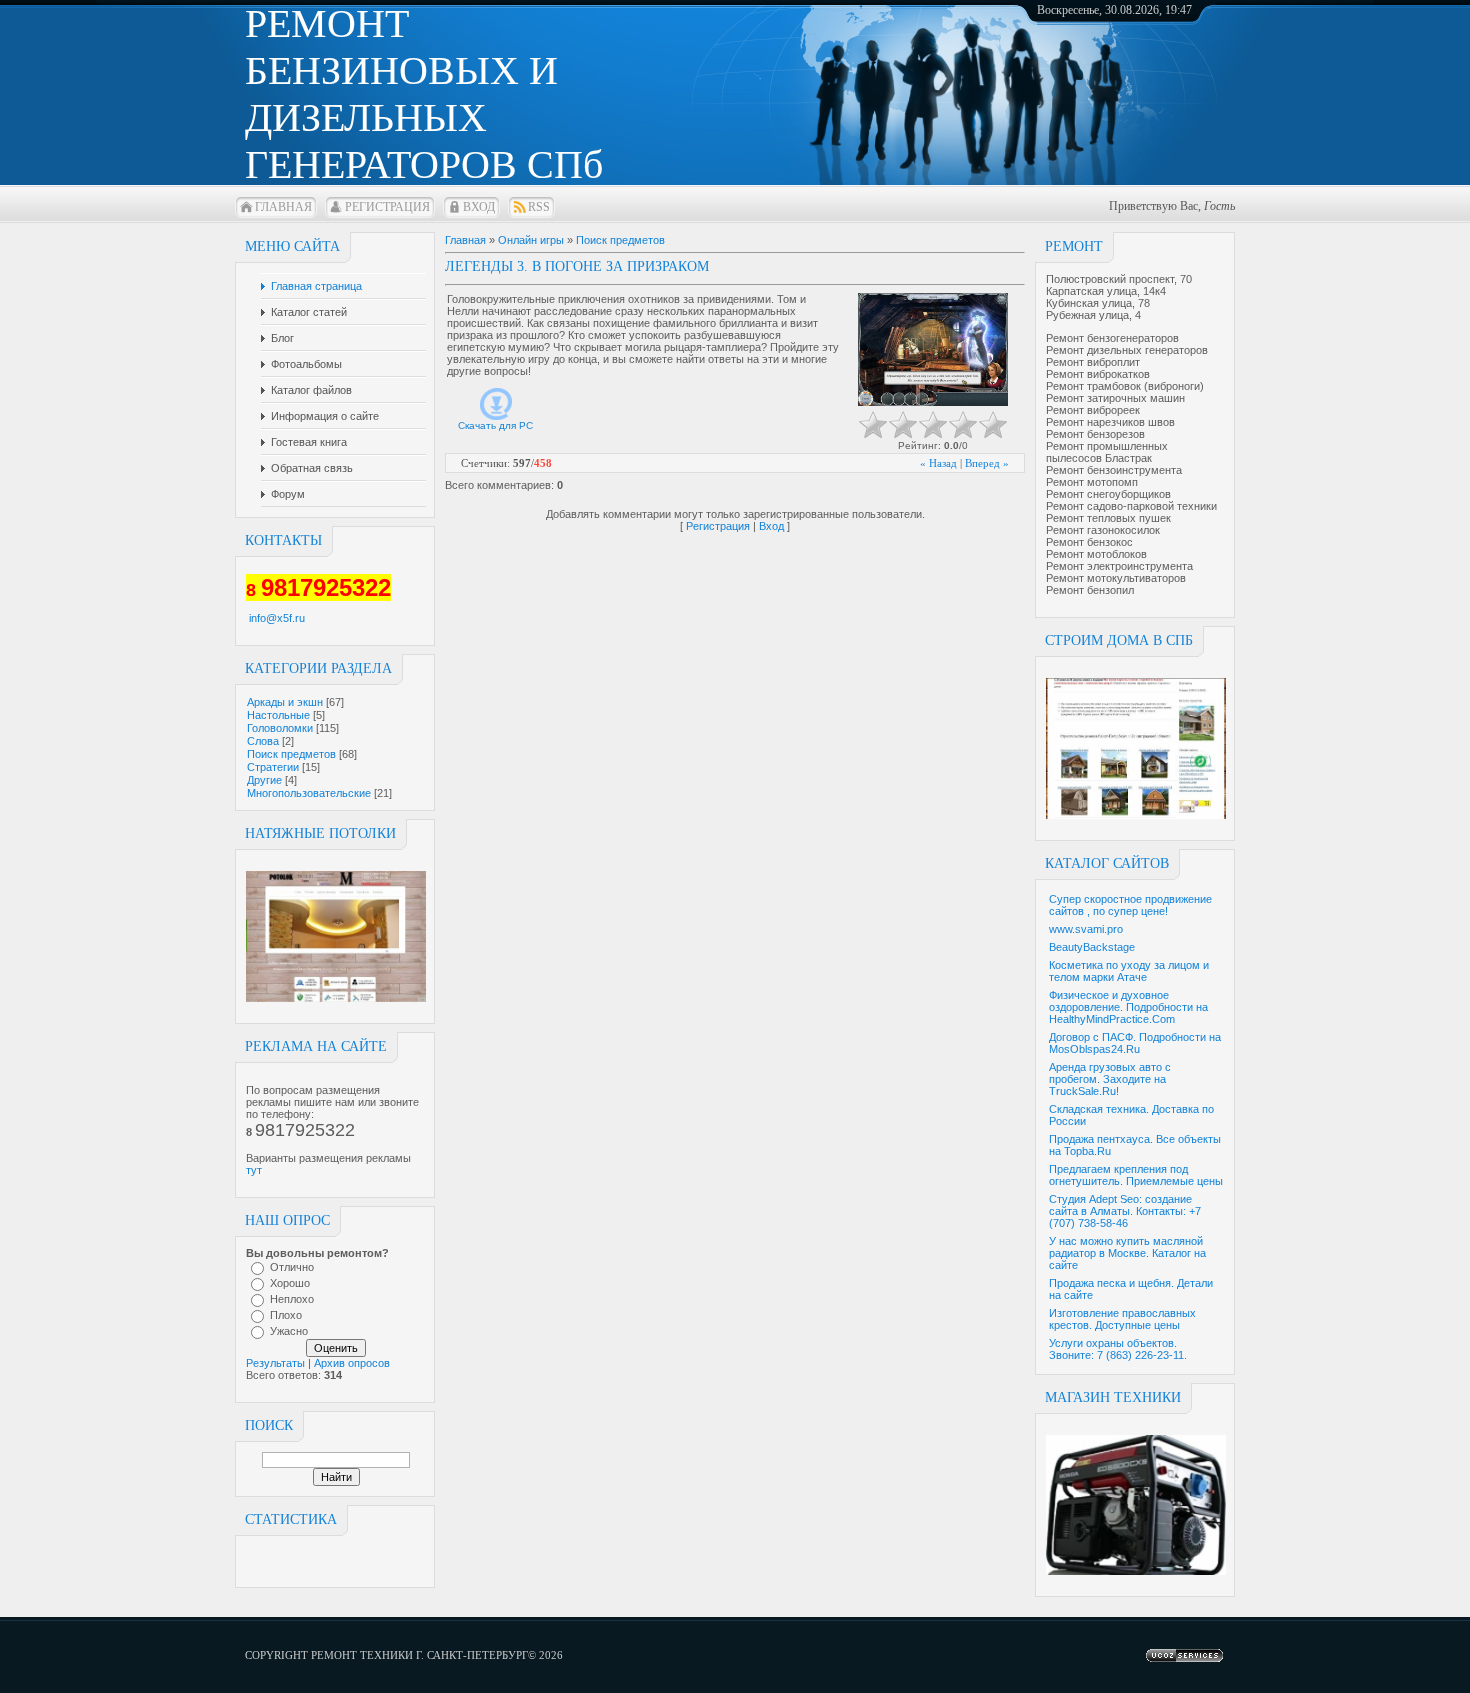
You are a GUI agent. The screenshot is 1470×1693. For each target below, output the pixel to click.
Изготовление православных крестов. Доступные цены (1122, 1319)
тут (254, 1170)
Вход (479, 207)
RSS (539, 207)
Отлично (292, 1267)
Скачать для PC (495, 425)
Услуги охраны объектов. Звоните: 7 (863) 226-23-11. (1118, 1349)
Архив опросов (352, 1363)
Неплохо (292, 1299)
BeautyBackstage (1092, 947)
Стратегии (273, 767)
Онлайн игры (531, 240)
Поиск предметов (291, 754)
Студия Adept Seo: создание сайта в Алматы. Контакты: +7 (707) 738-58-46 (1125, 1211)
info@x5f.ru (277, 618)
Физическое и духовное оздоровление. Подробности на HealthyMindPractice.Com (1128, 1007)
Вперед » (987, 463)
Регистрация (387, 207)
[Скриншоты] (933, 349)
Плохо (286, 1315)
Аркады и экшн (285, 702)
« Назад (938, 463)
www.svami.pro (1086, 929)
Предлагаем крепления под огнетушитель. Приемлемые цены (1136, 1175)
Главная (283, 207)
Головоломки (280, 728)
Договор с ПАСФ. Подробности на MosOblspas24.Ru (1135, 1043)
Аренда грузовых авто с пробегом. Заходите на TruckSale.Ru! (1110, 1079)
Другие (264, 780)
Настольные (278, 715)
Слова (263, 741)
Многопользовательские (309, 793)
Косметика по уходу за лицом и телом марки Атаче (1129, 971)
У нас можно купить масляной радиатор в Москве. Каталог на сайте (1127, 1253)
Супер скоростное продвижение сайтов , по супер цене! (1130, 905)
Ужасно (289, 1331)
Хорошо (290, 1283)
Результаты (275, 1363)
